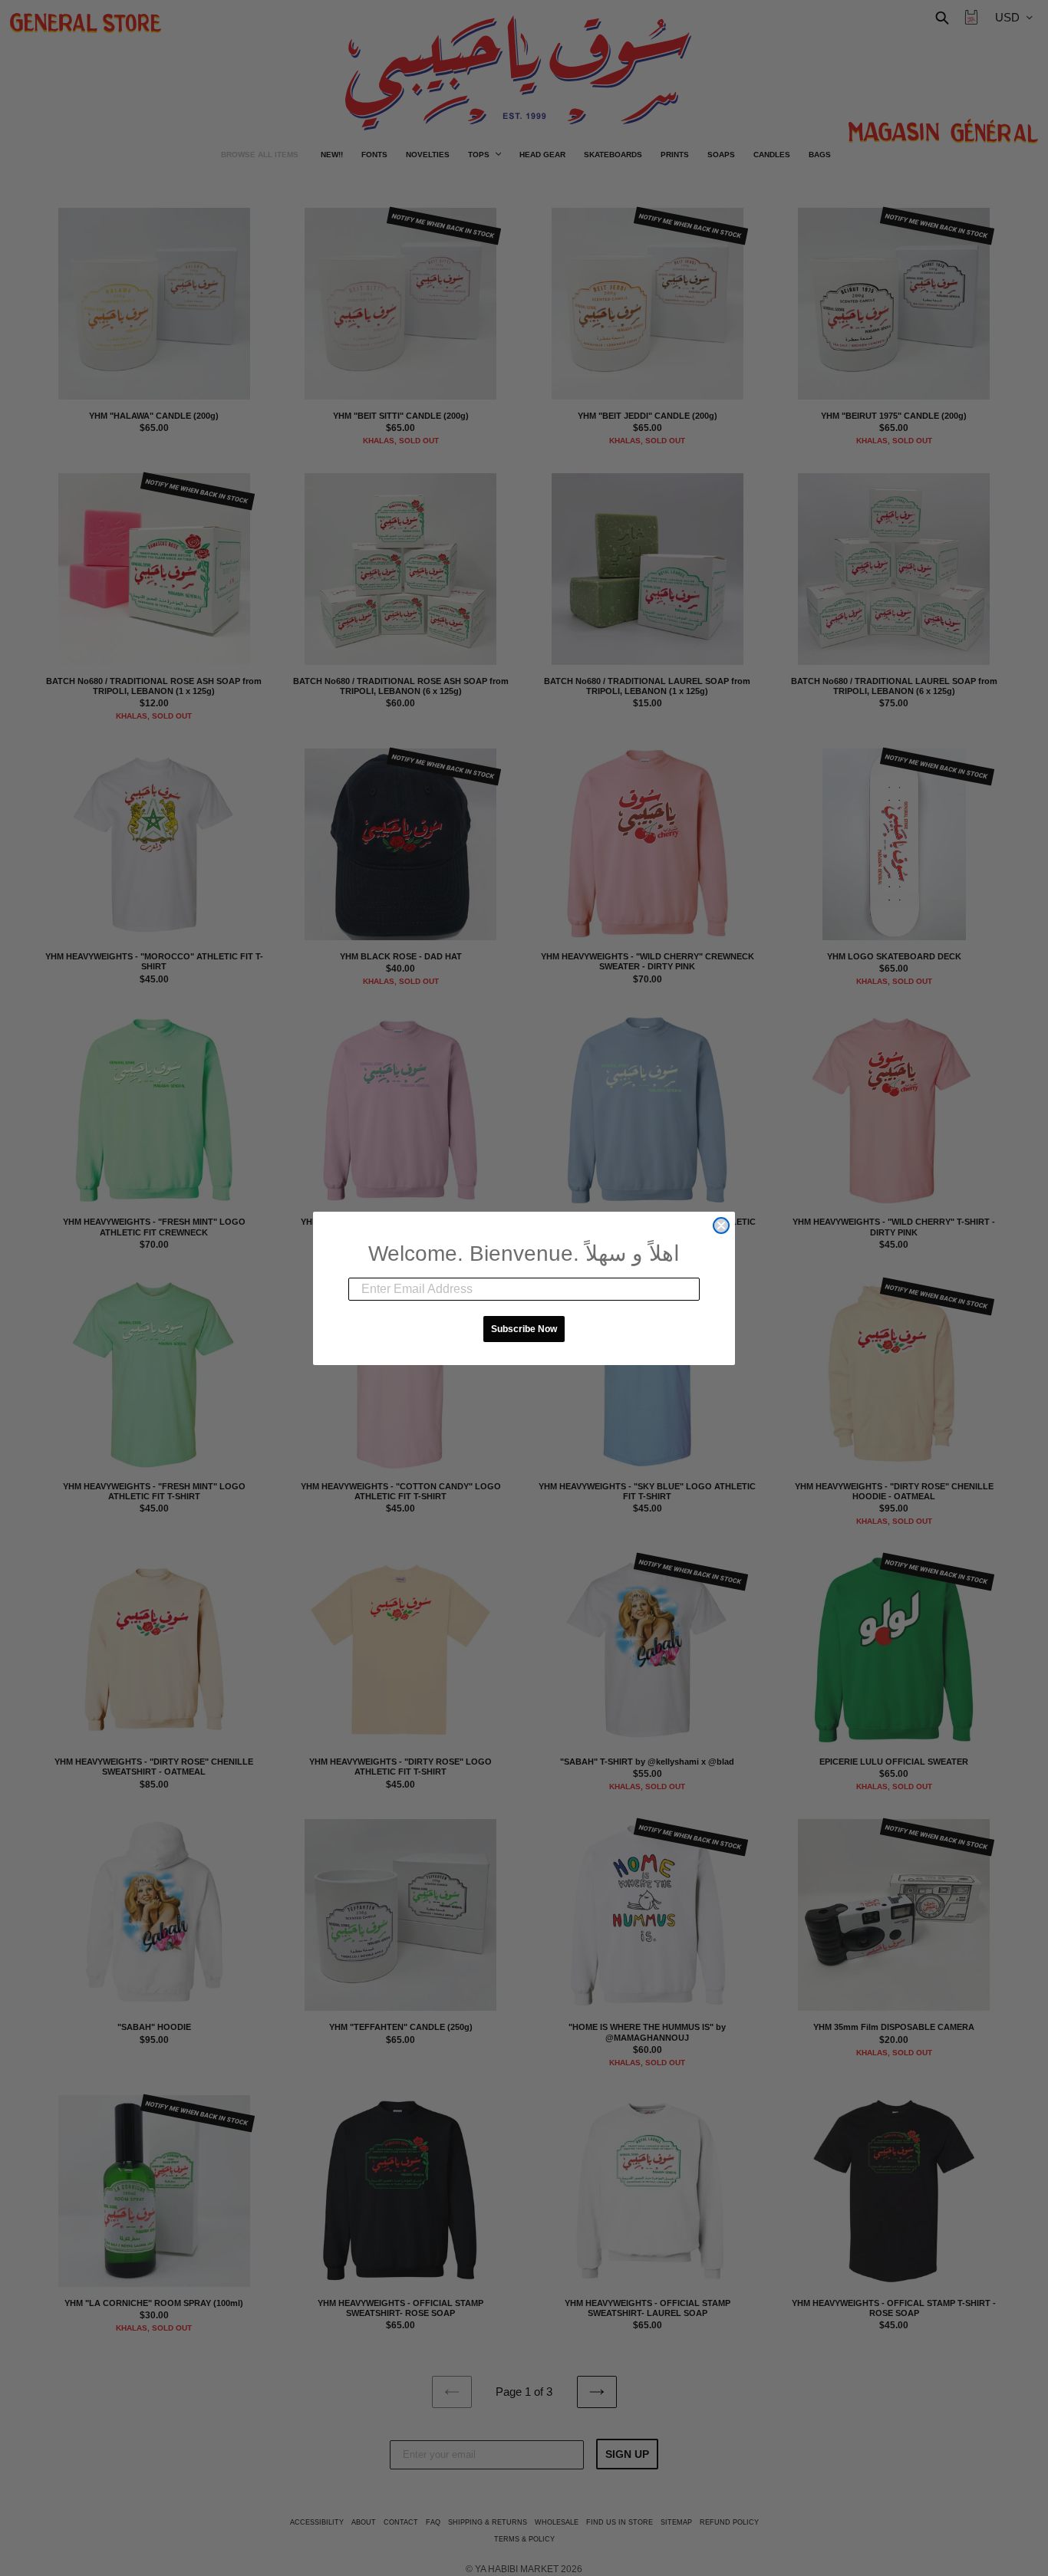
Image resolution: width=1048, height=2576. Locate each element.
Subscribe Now (524, 1329)
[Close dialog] (721, 1225)
